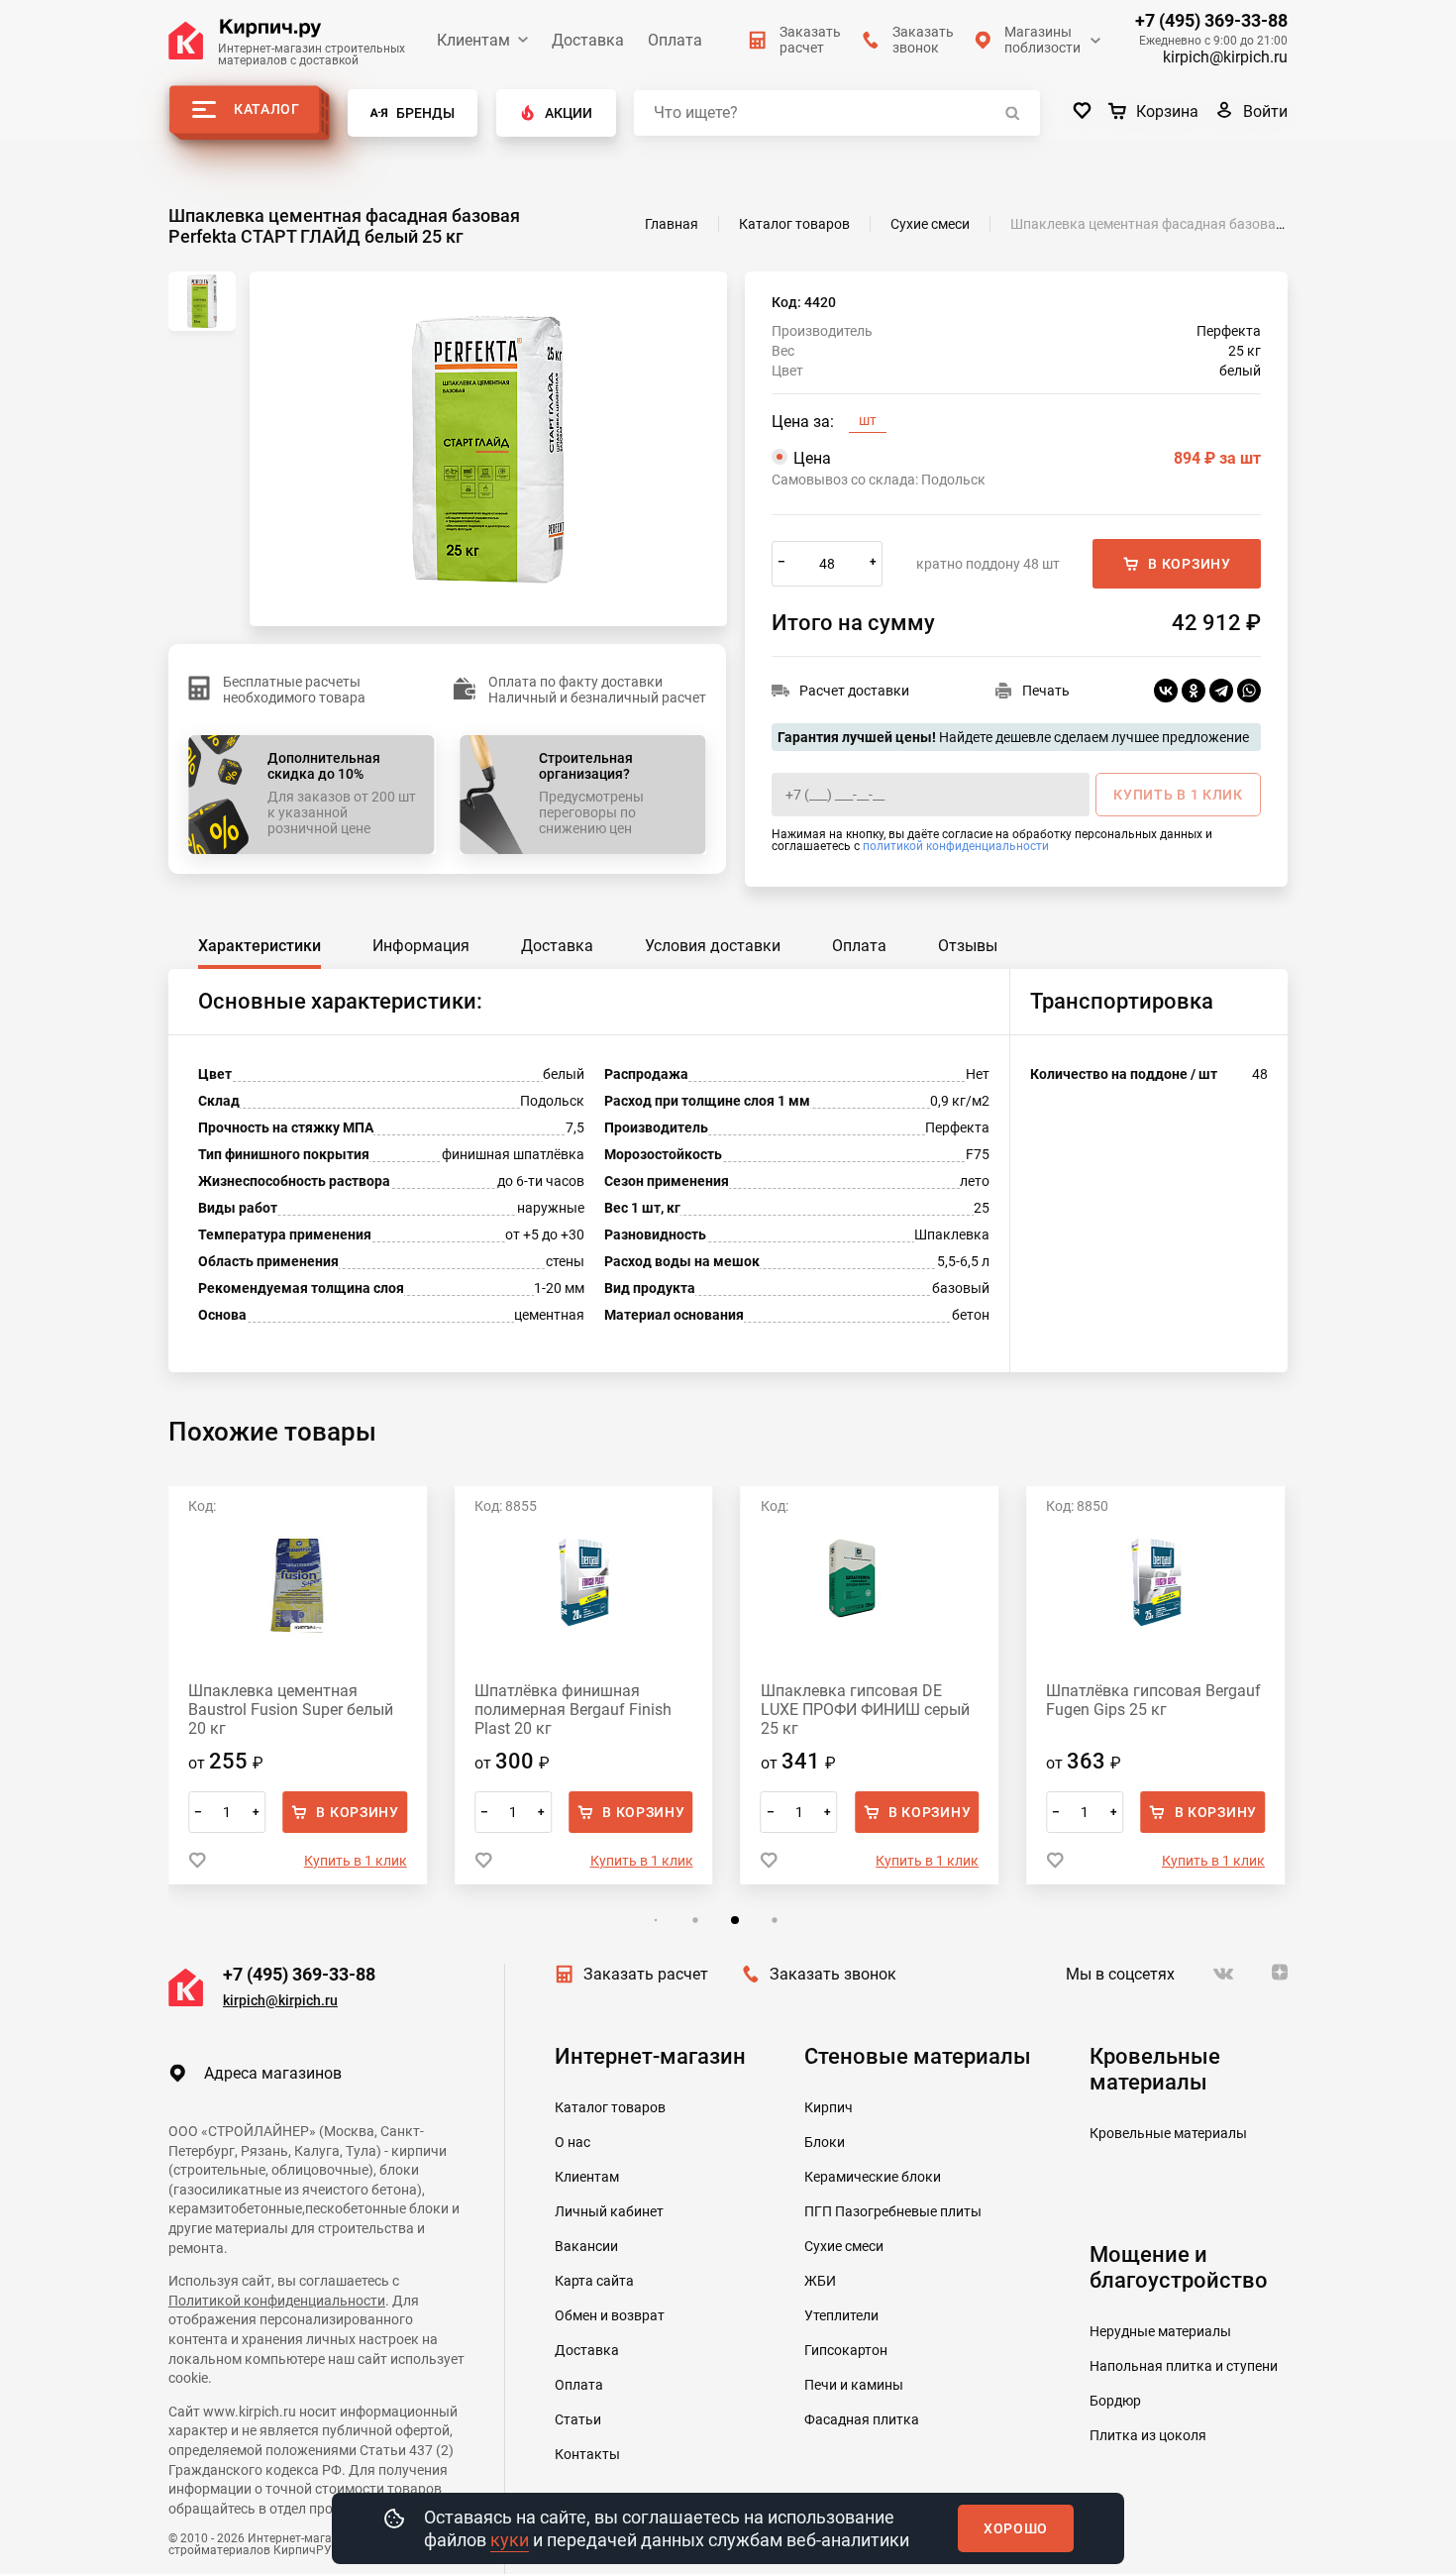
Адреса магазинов (273, 2073)
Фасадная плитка (862, 2419)
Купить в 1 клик (356, 1861)
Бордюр (1115, 2401)
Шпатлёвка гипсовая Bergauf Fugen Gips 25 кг (1153, 1700)
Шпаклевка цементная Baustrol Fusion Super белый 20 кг (291, 1710)
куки (510, 2540)
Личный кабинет (609, 2211)
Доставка (588, 40)
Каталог (267, 109)
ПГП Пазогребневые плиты (893, 2211)
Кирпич (829, 2107)
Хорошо (1016, 2528)
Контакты (587, 2454)
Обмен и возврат (610, 2315)
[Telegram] (1221, 691)
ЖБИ (820, 2281)
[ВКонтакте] (1166, 691)
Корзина (1167, 111)
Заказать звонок (833, 1974)
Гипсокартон (846, 2350)
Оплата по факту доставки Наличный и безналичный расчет (597, 690)
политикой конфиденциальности (956, 846)
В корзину (1189, 564)
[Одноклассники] (1194, 691)
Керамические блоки (873, 2177)
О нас (572, 2142)
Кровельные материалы (1168, 2133)
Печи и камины (854, 2385)
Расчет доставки (854, 691)
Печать (1046, 691)
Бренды (425, 113)
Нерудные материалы (1160, 2331)
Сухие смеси (844, 2246)
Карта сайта (594, 2281)
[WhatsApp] (1249, 691)
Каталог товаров (610, 2107)
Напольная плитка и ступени (1184, 2366)
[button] (655, 1921)
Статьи (578, 2419)
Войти (1265, 111)
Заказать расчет (646, 1974)
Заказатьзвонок (923, 40)
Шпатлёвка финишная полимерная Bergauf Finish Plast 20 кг (573, 1710)
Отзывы (968, 946)
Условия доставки (713, 946)
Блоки (825, 2142)
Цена (1027, 458)
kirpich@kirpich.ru (1225, 57)
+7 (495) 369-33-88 (1211, 21)
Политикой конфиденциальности (277, 2301)
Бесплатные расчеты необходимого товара (294, 690)
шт (868, 420)
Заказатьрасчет (810, 40)
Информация (421, 946)
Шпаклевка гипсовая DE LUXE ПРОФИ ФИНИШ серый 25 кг (865, 1710)
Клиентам (473, 40)
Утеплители (841, 2315)
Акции (569, 113)
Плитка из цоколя (1148, 2435)
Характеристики (260, 946)
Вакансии (586, 2246)
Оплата (675, 40)
